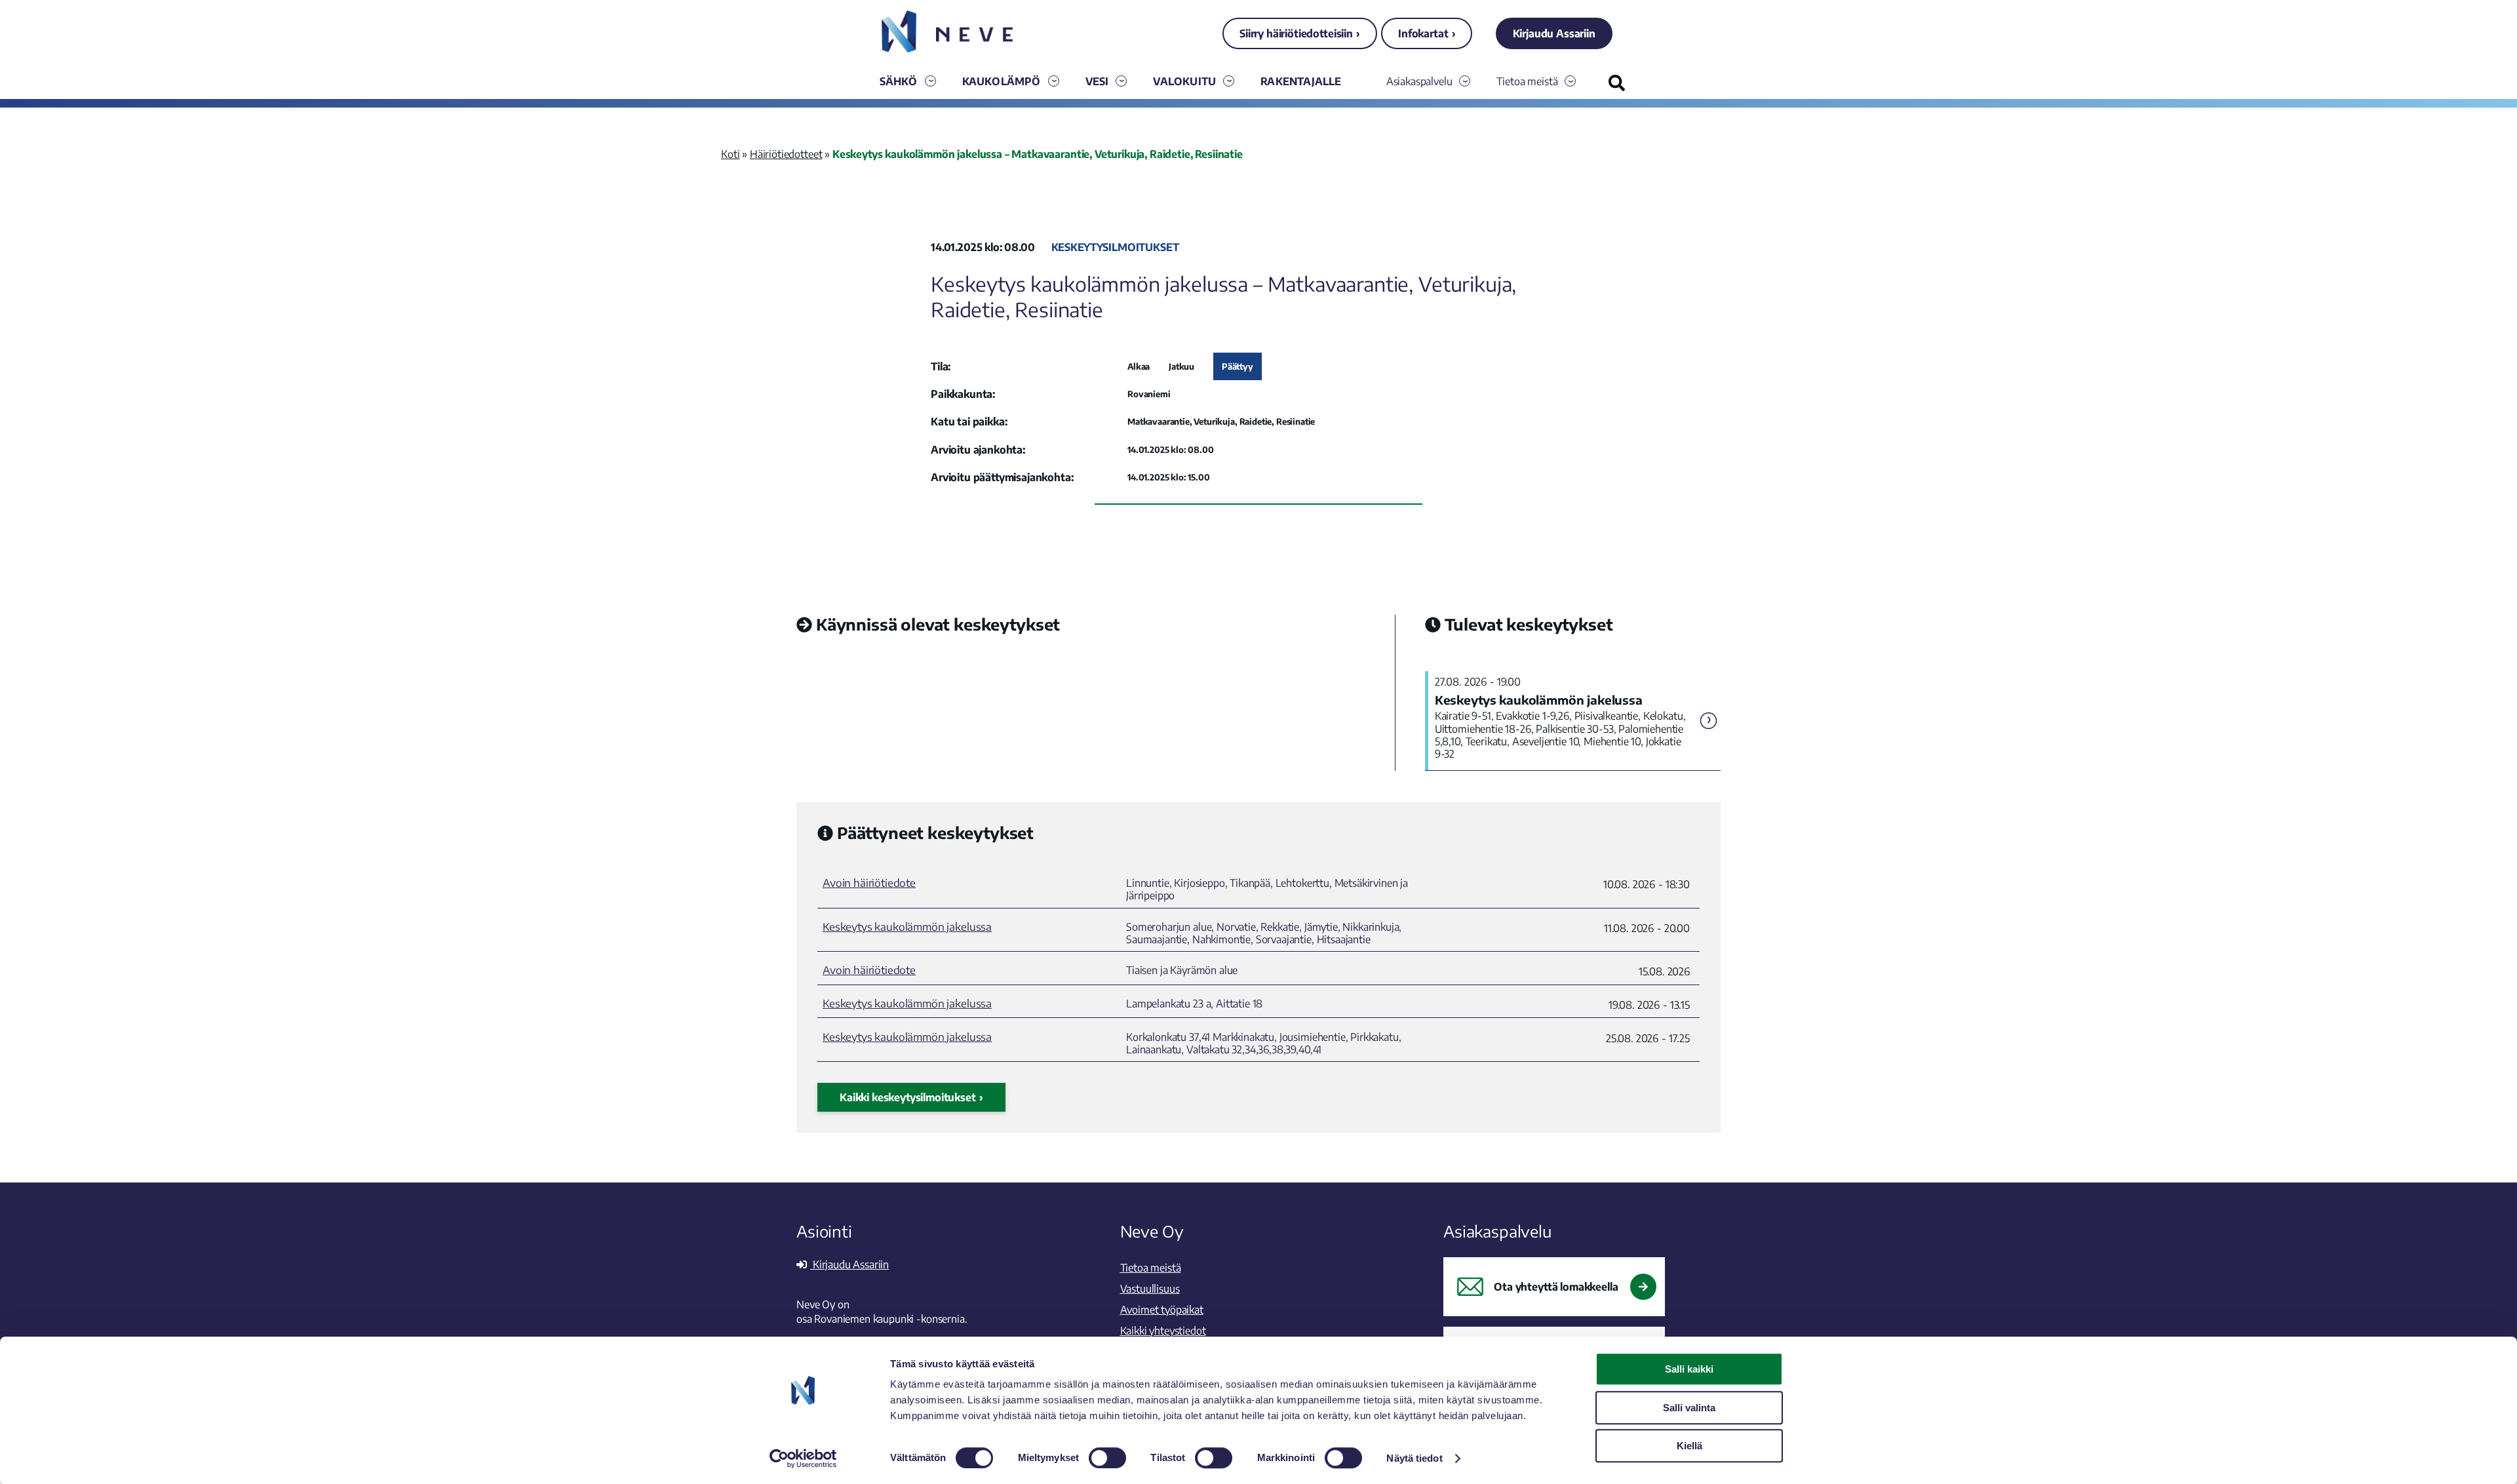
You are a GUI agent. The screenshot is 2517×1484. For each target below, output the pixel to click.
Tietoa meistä (1527, 81)
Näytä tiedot (1414, 1458)
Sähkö (899, 81)
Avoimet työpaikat (1162, 1310)
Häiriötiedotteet (786, 154)
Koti (730, 154)
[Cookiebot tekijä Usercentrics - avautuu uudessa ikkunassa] (803, 1458)
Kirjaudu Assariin (1554, 33)
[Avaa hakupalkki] (1616, 83)
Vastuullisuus (1150, 1289)
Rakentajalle (1301, 81)
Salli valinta (1689, 1408)
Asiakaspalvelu (1419, 81)
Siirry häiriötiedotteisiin (1296, 33)
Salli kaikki (1689, 1369)
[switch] (1107, 1458)
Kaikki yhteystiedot (1163, 1331)
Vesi (1097, 81)
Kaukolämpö (1002, 81)
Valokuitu (1184, 81)
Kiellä (1689, 1446)
